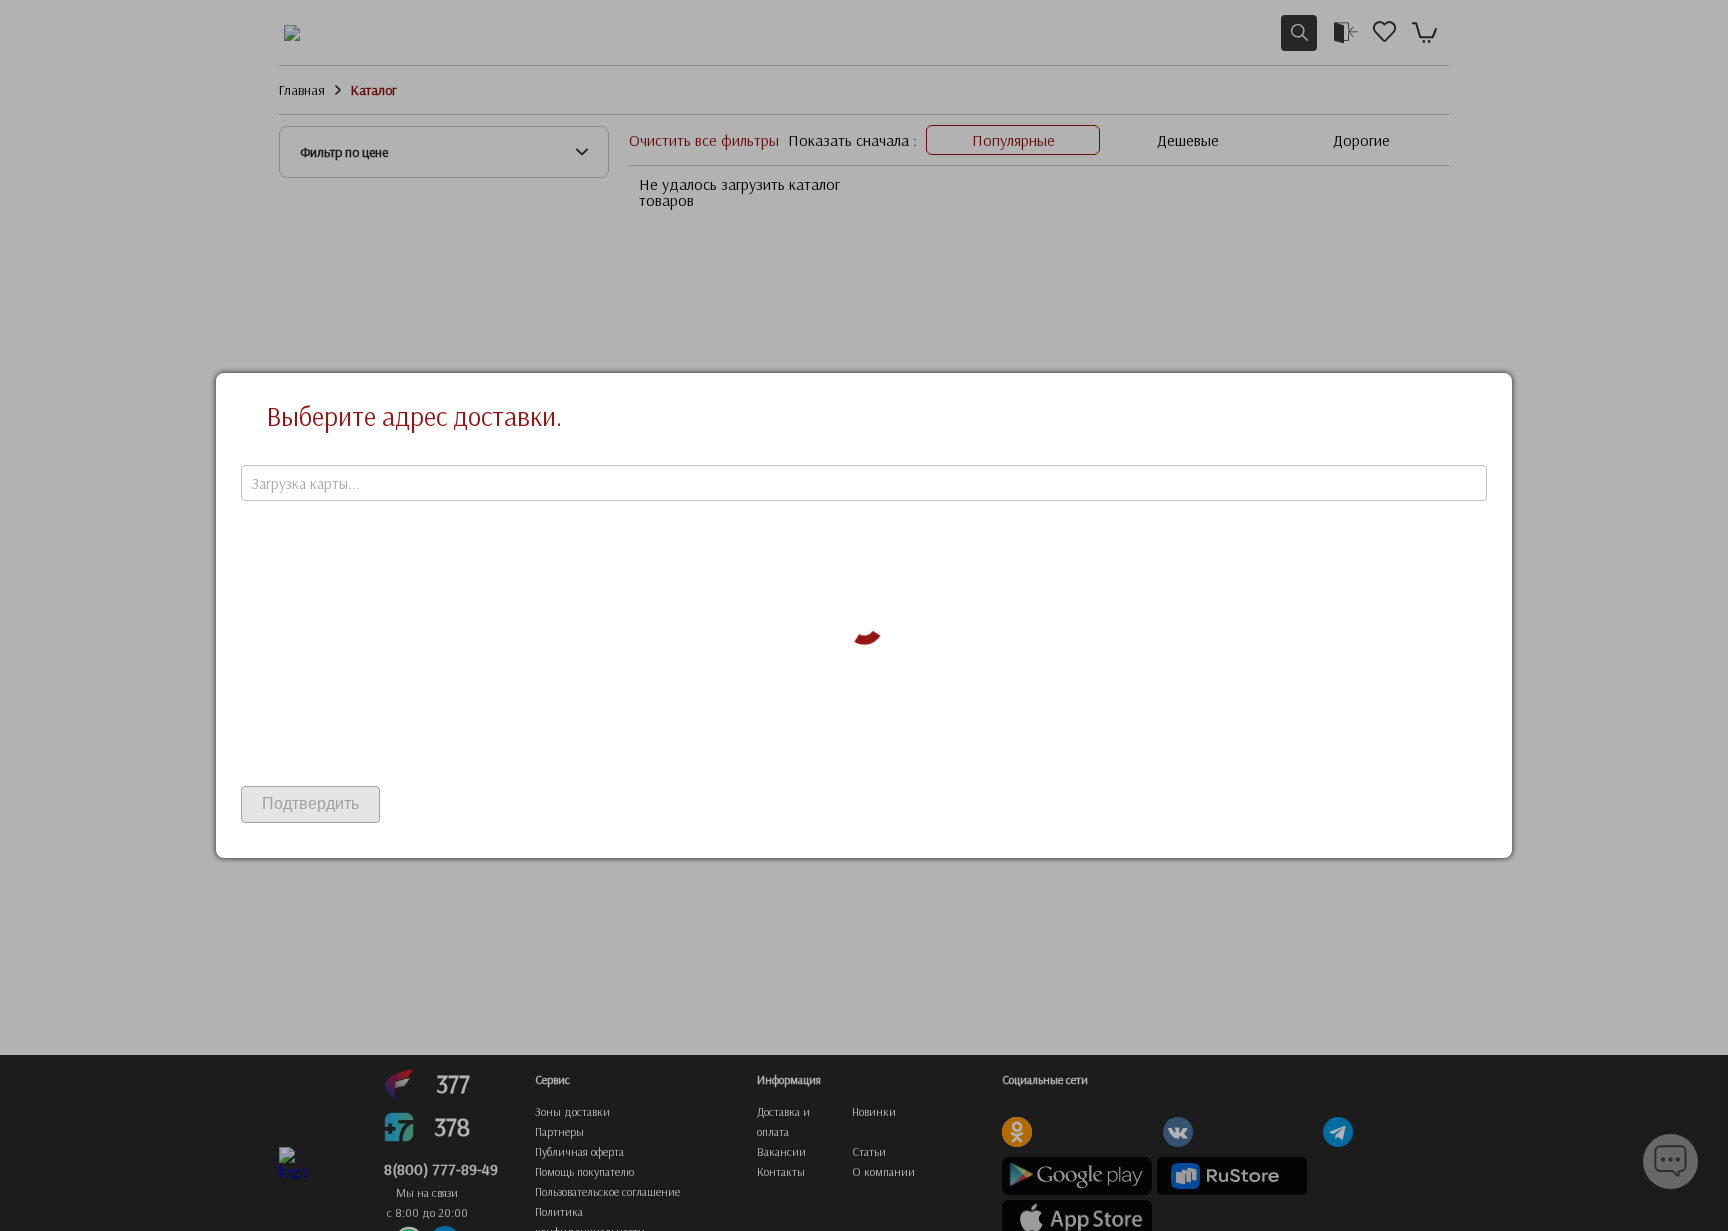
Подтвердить (310, 803)
